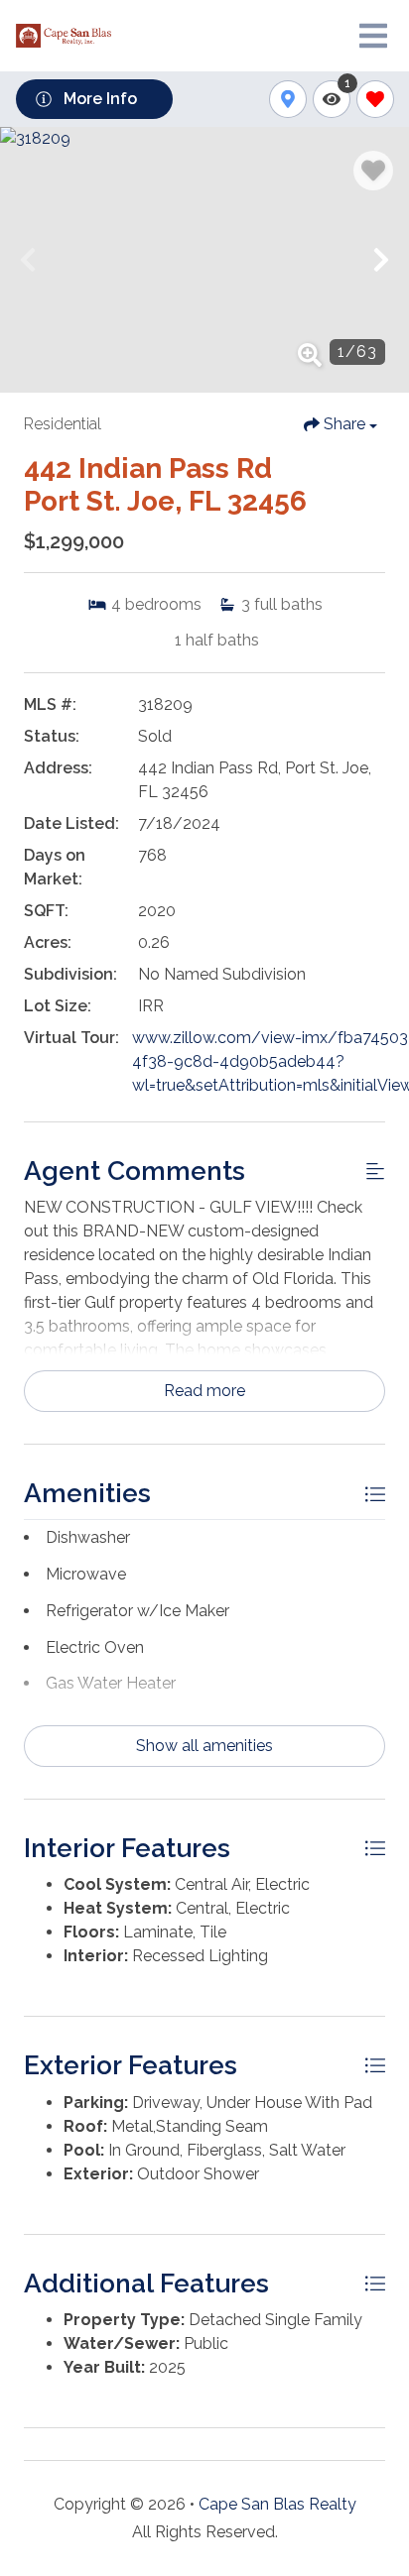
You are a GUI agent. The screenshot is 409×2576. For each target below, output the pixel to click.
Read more (204, 1391)
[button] (28, 260)
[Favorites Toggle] (375, 99)
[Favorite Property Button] (373, 171)
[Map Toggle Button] (288, 99)
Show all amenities (204, 1746)
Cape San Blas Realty (277, 2504)
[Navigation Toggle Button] (373, 36)
